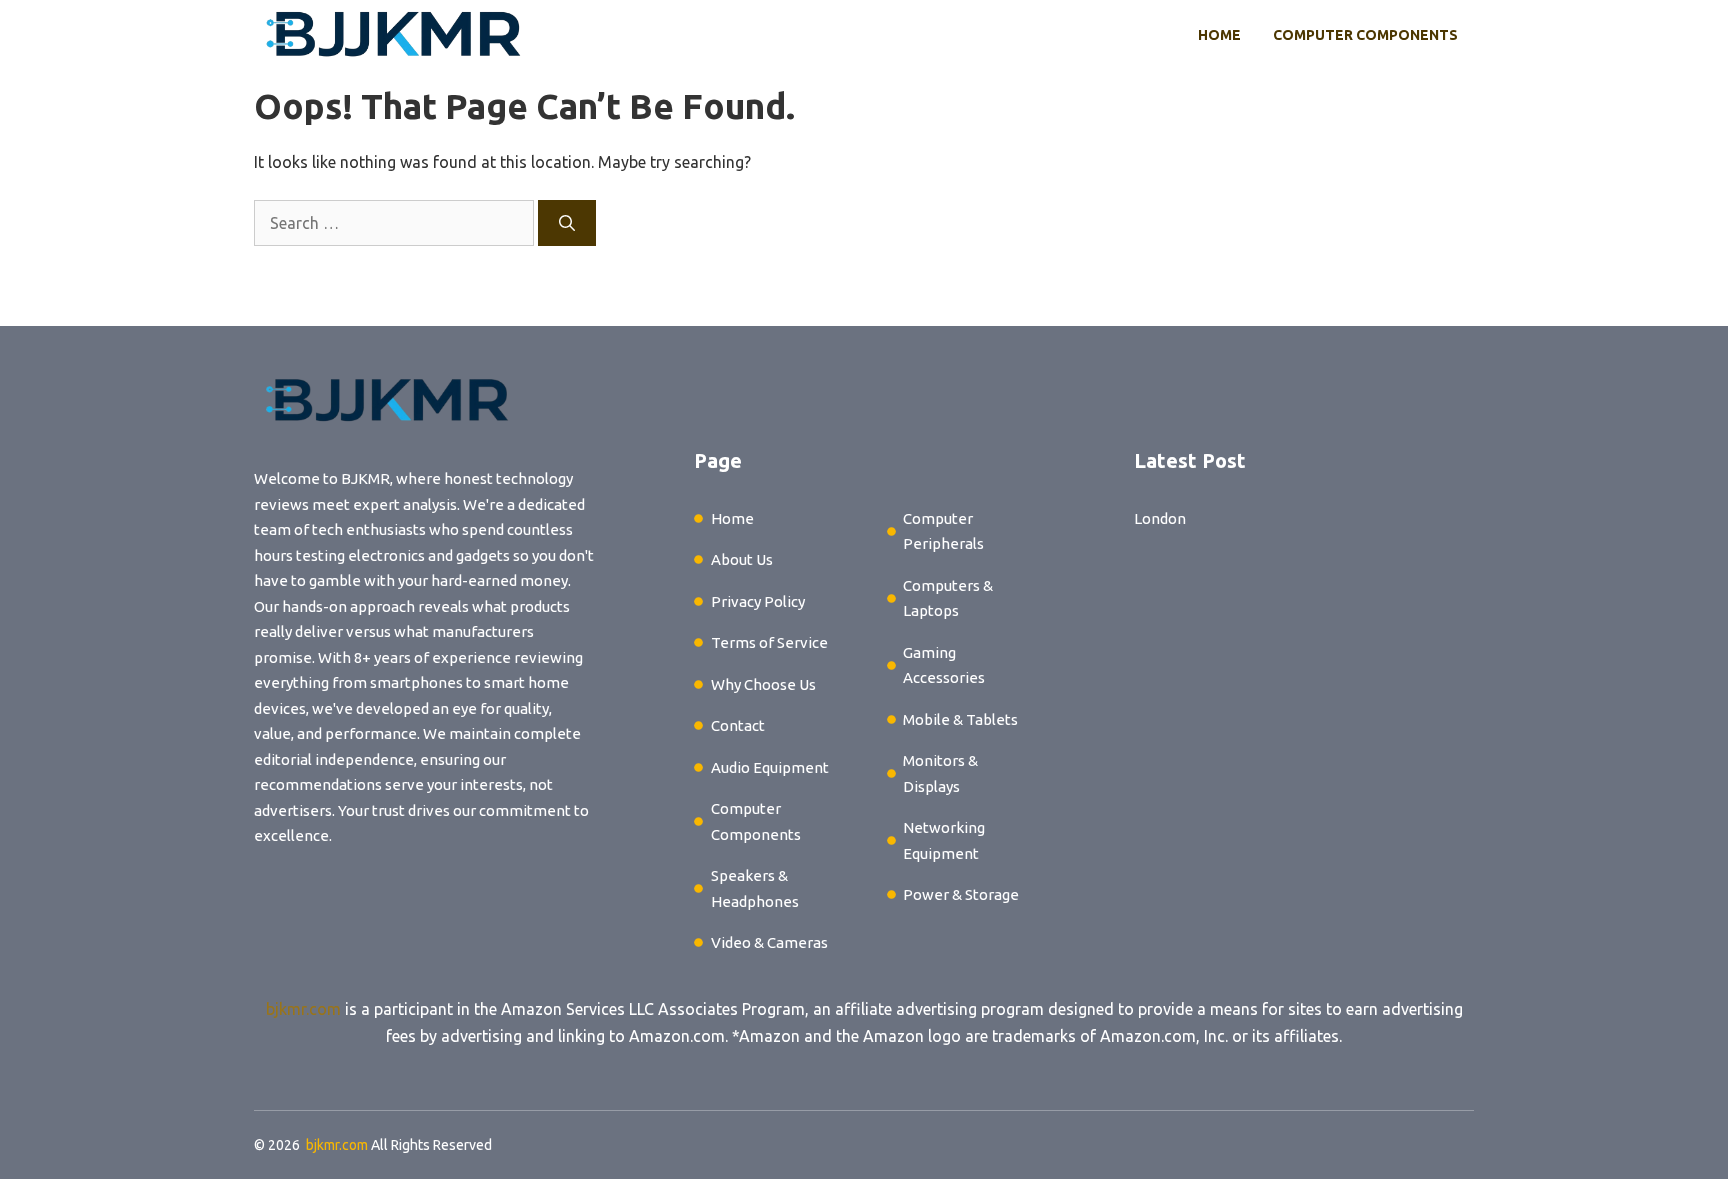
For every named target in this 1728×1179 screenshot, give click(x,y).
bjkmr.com (303, 1009)
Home (1219, 35)
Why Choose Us (763, 684)
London (1160, 518)
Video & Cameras (769, 942)
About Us (742, 559)
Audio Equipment (770, 767)
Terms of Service (769, 642)
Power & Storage (961, 894)
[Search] (567, 223)
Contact (738, 725)
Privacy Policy (758, 601)
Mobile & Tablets (960, 719)
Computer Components (1365, 35)
